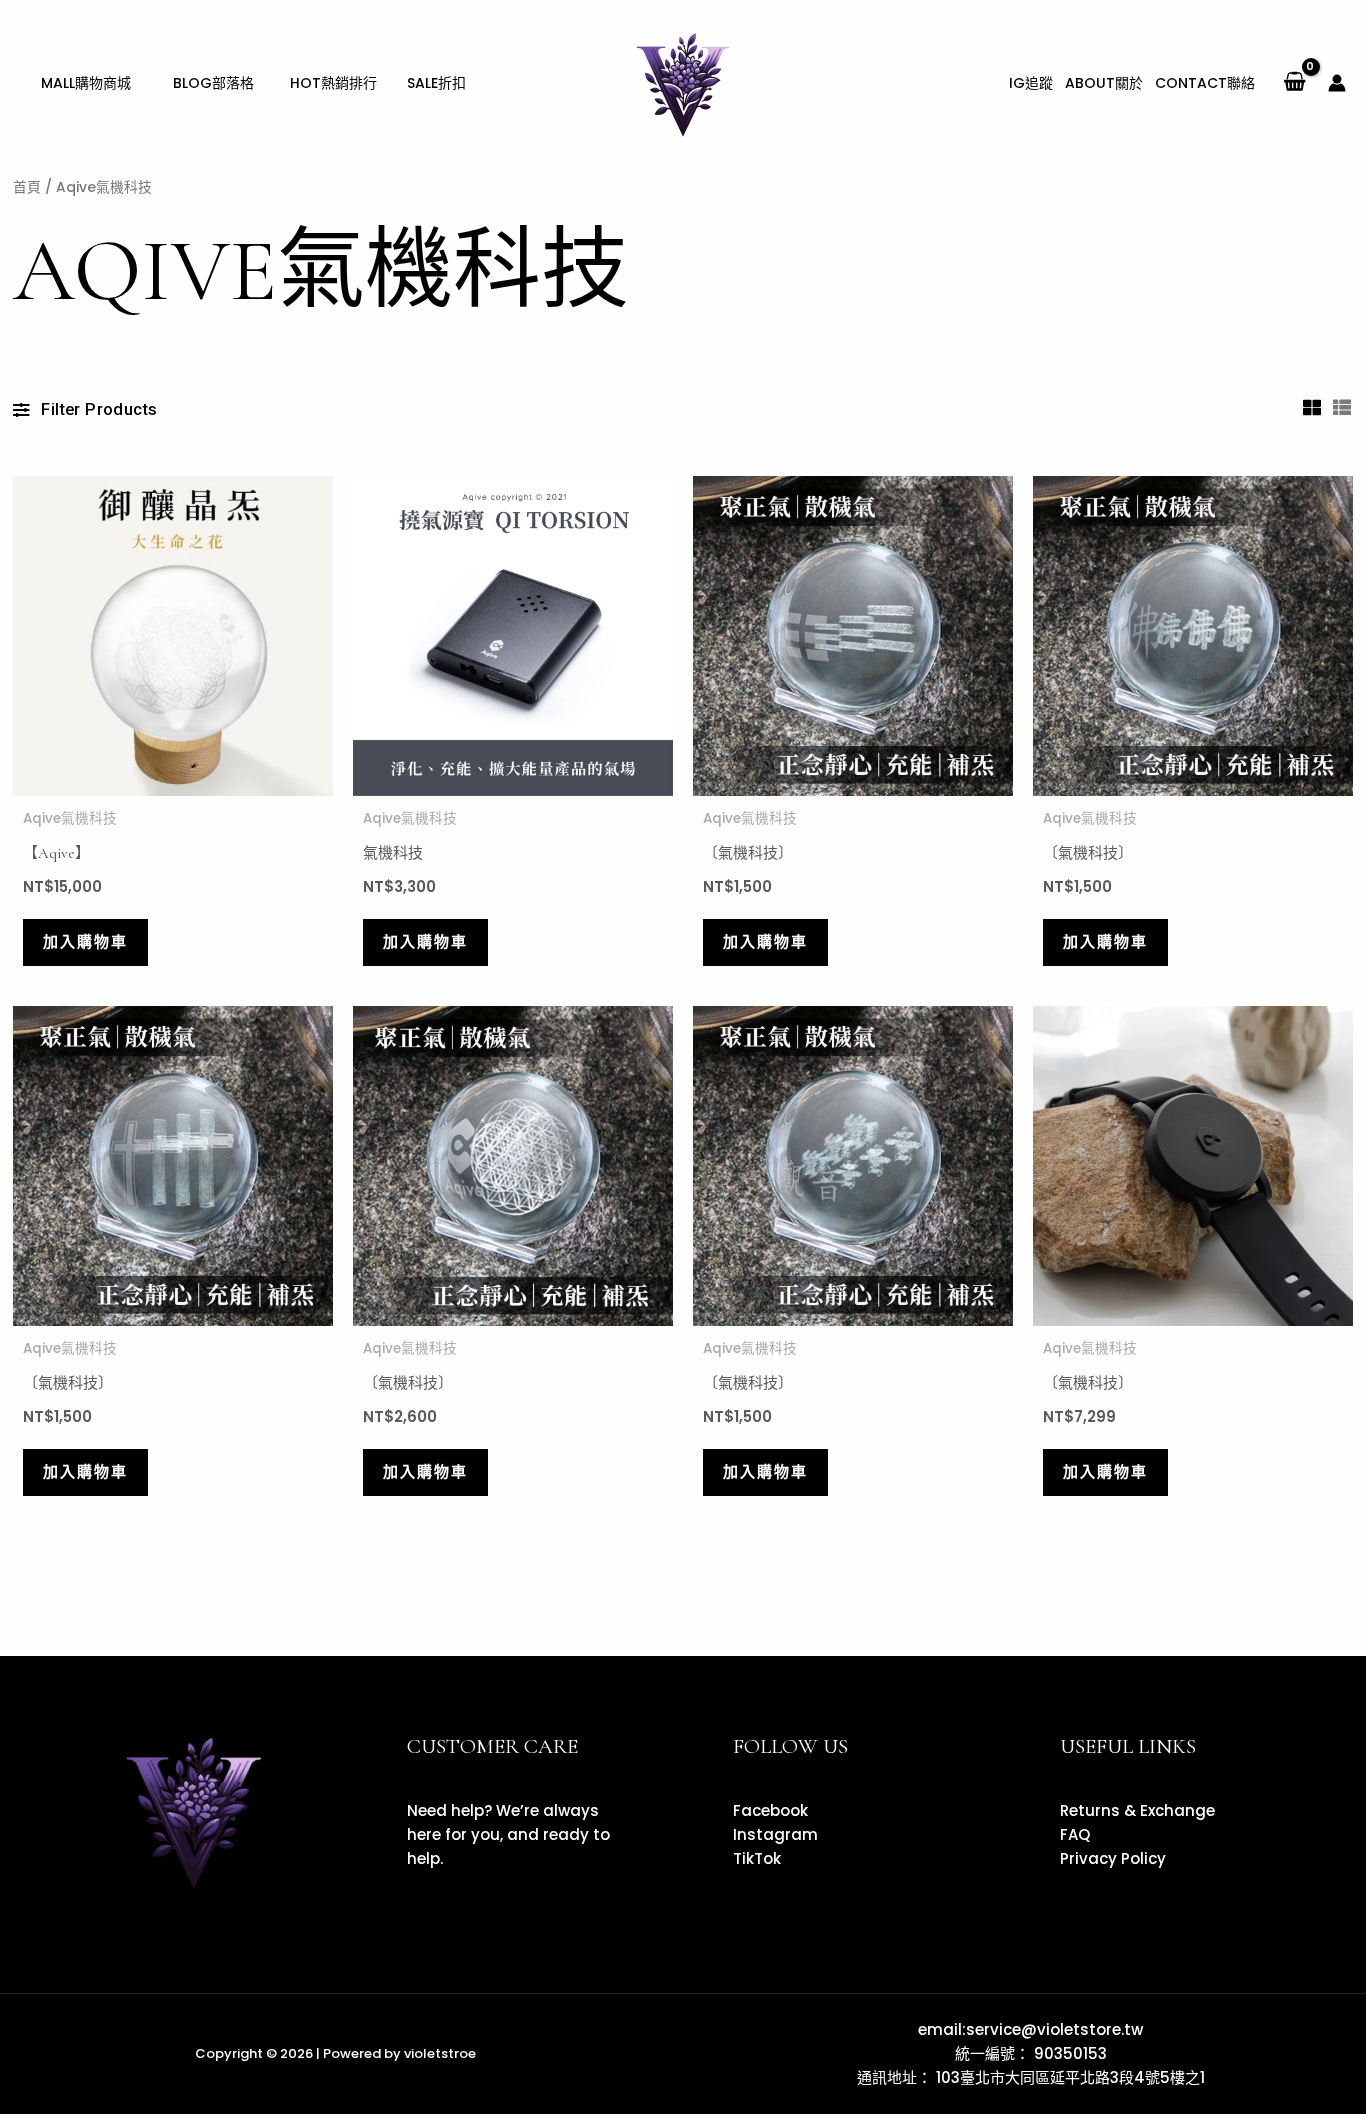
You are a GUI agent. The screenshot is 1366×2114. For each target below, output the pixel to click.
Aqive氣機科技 (70, 818)
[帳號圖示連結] (1337, 83)
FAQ (1075, 1834)
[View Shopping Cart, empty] (1294, 83)
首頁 (27, 187)
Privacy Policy (1113, 1858)
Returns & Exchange (1137, 1810)
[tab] (1313, 407)
